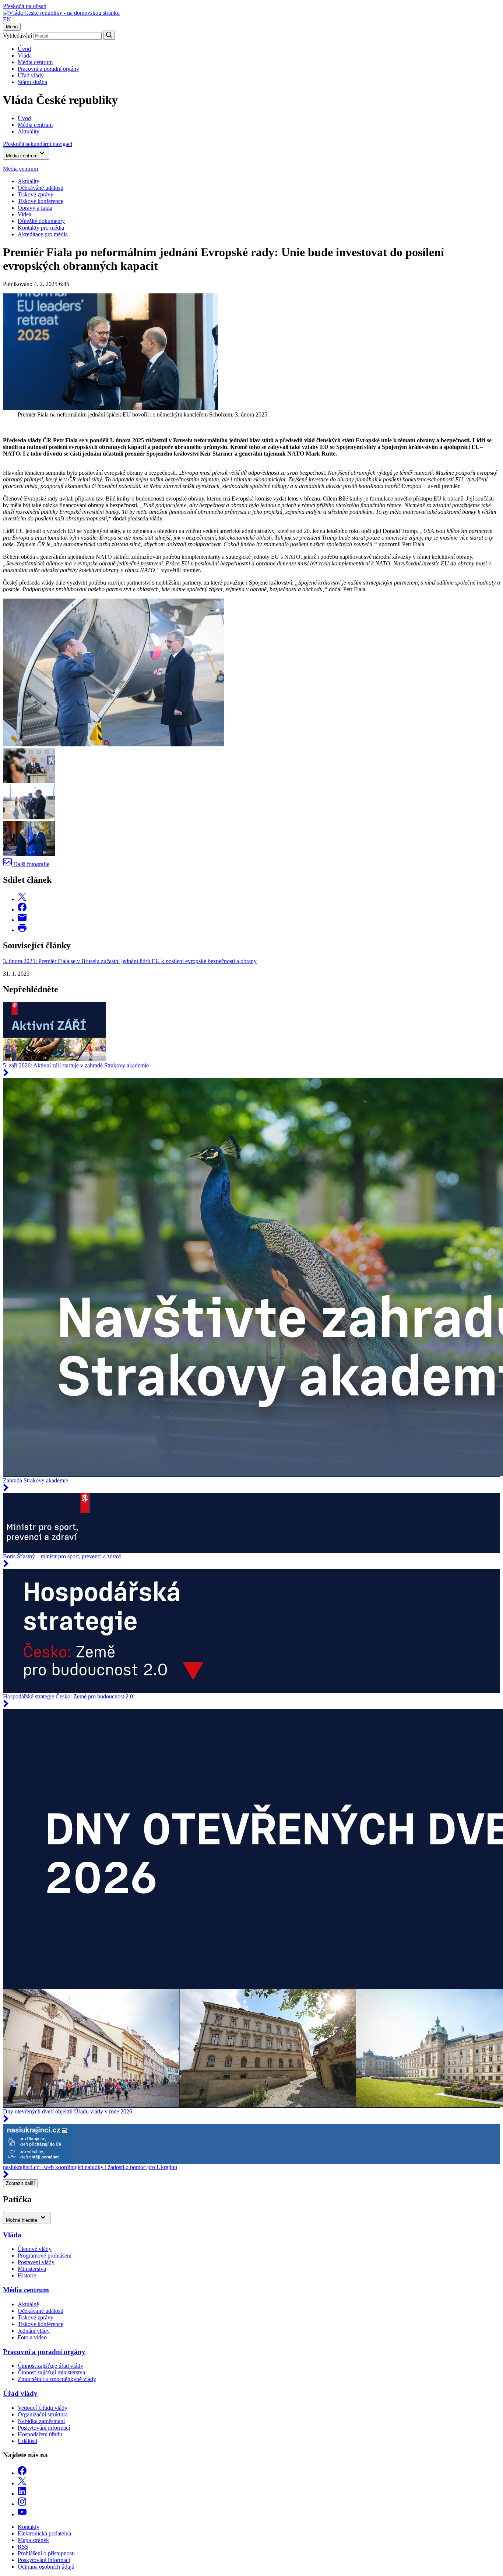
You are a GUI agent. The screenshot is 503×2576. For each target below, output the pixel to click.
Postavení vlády (36, 2262)
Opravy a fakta (35, 208)
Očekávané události (41, 2311)
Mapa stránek (33, 2540)
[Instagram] (22, 2504)
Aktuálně (28, 2304)
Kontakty (29, 2527)
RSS (23, 2547)
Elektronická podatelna (44, 2533)
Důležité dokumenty (41, 221)
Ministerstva (32, 2269)
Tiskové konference (41, 201)
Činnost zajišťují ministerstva (51, 2372)
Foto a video (32, 2337)
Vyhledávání (17, 36)
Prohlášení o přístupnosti (46, 2553)
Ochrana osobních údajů (46, 2567)
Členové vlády (35, 2249)
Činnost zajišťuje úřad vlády (50, 2366)
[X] (22, 2483)
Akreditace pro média (43, 234)
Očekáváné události (41, 188)
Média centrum (35, 62)
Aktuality (29, 181)
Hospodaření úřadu (40, 2434)
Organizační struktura (43, 2414)
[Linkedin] (22, 2494)
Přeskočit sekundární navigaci (38, 144)
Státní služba (32, 82)
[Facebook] (22, 2473)
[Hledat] (109, 35)
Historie (27, 2275)
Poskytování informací (44, 2428)
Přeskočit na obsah (25, 6)
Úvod (24, 49)
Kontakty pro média (41, 228)
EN (7, 19)
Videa (24, 214)
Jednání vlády (34, 2331)
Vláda (25, 55)
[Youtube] (22, 2514)
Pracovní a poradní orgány (48, 69)
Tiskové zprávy (36, 194)
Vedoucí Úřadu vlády (43, 2408)
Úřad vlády (31, 75)
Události (27, 2441)
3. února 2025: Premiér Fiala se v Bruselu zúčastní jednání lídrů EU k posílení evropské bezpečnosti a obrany (130, 961)
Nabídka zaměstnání (41, 2421)
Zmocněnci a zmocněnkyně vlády (57, 2379)
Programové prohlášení (45, 2256)
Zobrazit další (20, 2183)
